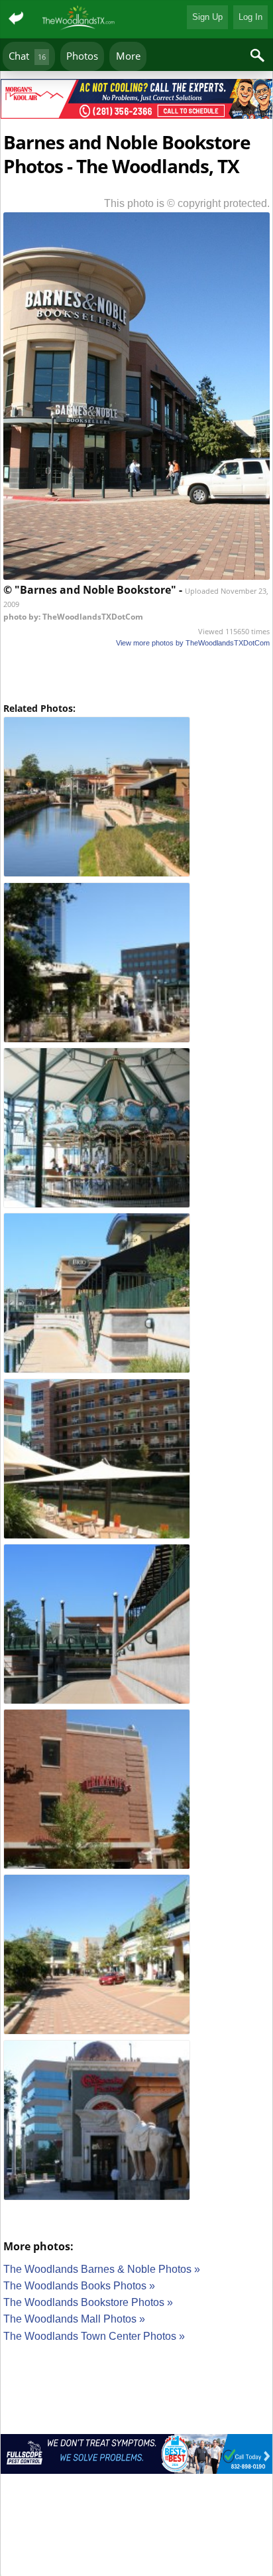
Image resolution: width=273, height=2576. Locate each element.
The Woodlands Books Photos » (79, 2286)
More (128, 56)
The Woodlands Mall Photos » (74, 2319)
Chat (27, 56)
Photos (82, 56)
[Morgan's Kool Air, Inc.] (136, 101)
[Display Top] (136, 74)
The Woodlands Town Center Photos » (94, 2336)
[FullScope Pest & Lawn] (136, 2456)
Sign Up (207, 17)
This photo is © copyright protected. (187, 203)
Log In (250, 17)
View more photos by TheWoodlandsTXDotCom (193, 643)
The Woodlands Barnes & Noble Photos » (102, 2269)
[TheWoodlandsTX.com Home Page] (79, 19)
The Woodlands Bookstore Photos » (88, 2302)
